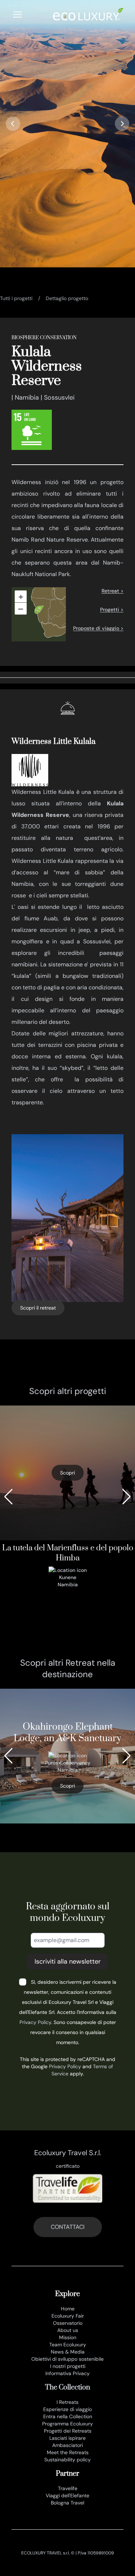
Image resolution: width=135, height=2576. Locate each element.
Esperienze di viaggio (67, 2409)
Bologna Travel (67, 2503)
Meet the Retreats (68, 2452)
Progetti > (112, 609)
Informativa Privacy (67, 2373)
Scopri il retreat (38, 1308)
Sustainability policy (67, 2460)
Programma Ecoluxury (67, 2424)
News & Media (68, 2352)
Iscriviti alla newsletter (68, 1961)
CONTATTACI (68, 2227)
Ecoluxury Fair (68, 2316)
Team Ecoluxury (68, 2345)
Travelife (68, 2488)
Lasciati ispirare (67, 2438)
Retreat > (112, 591)
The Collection (67, 2388)
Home (68, 2309)
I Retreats (67, 2402)
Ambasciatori (67, 2445)
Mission (68, 2337)
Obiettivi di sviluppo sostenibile (67, 2359)
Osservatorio (68, 2323)
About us (68, 2330)
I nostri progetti (68, 2366)
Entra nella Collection (68, 2416)
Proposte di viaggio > (98, 628)
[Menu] (17, 15)
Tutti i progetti (16, 298)
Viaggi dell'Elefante (67, 2495)
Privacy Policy (35, 2022)
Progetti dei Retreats (68, 2431)
